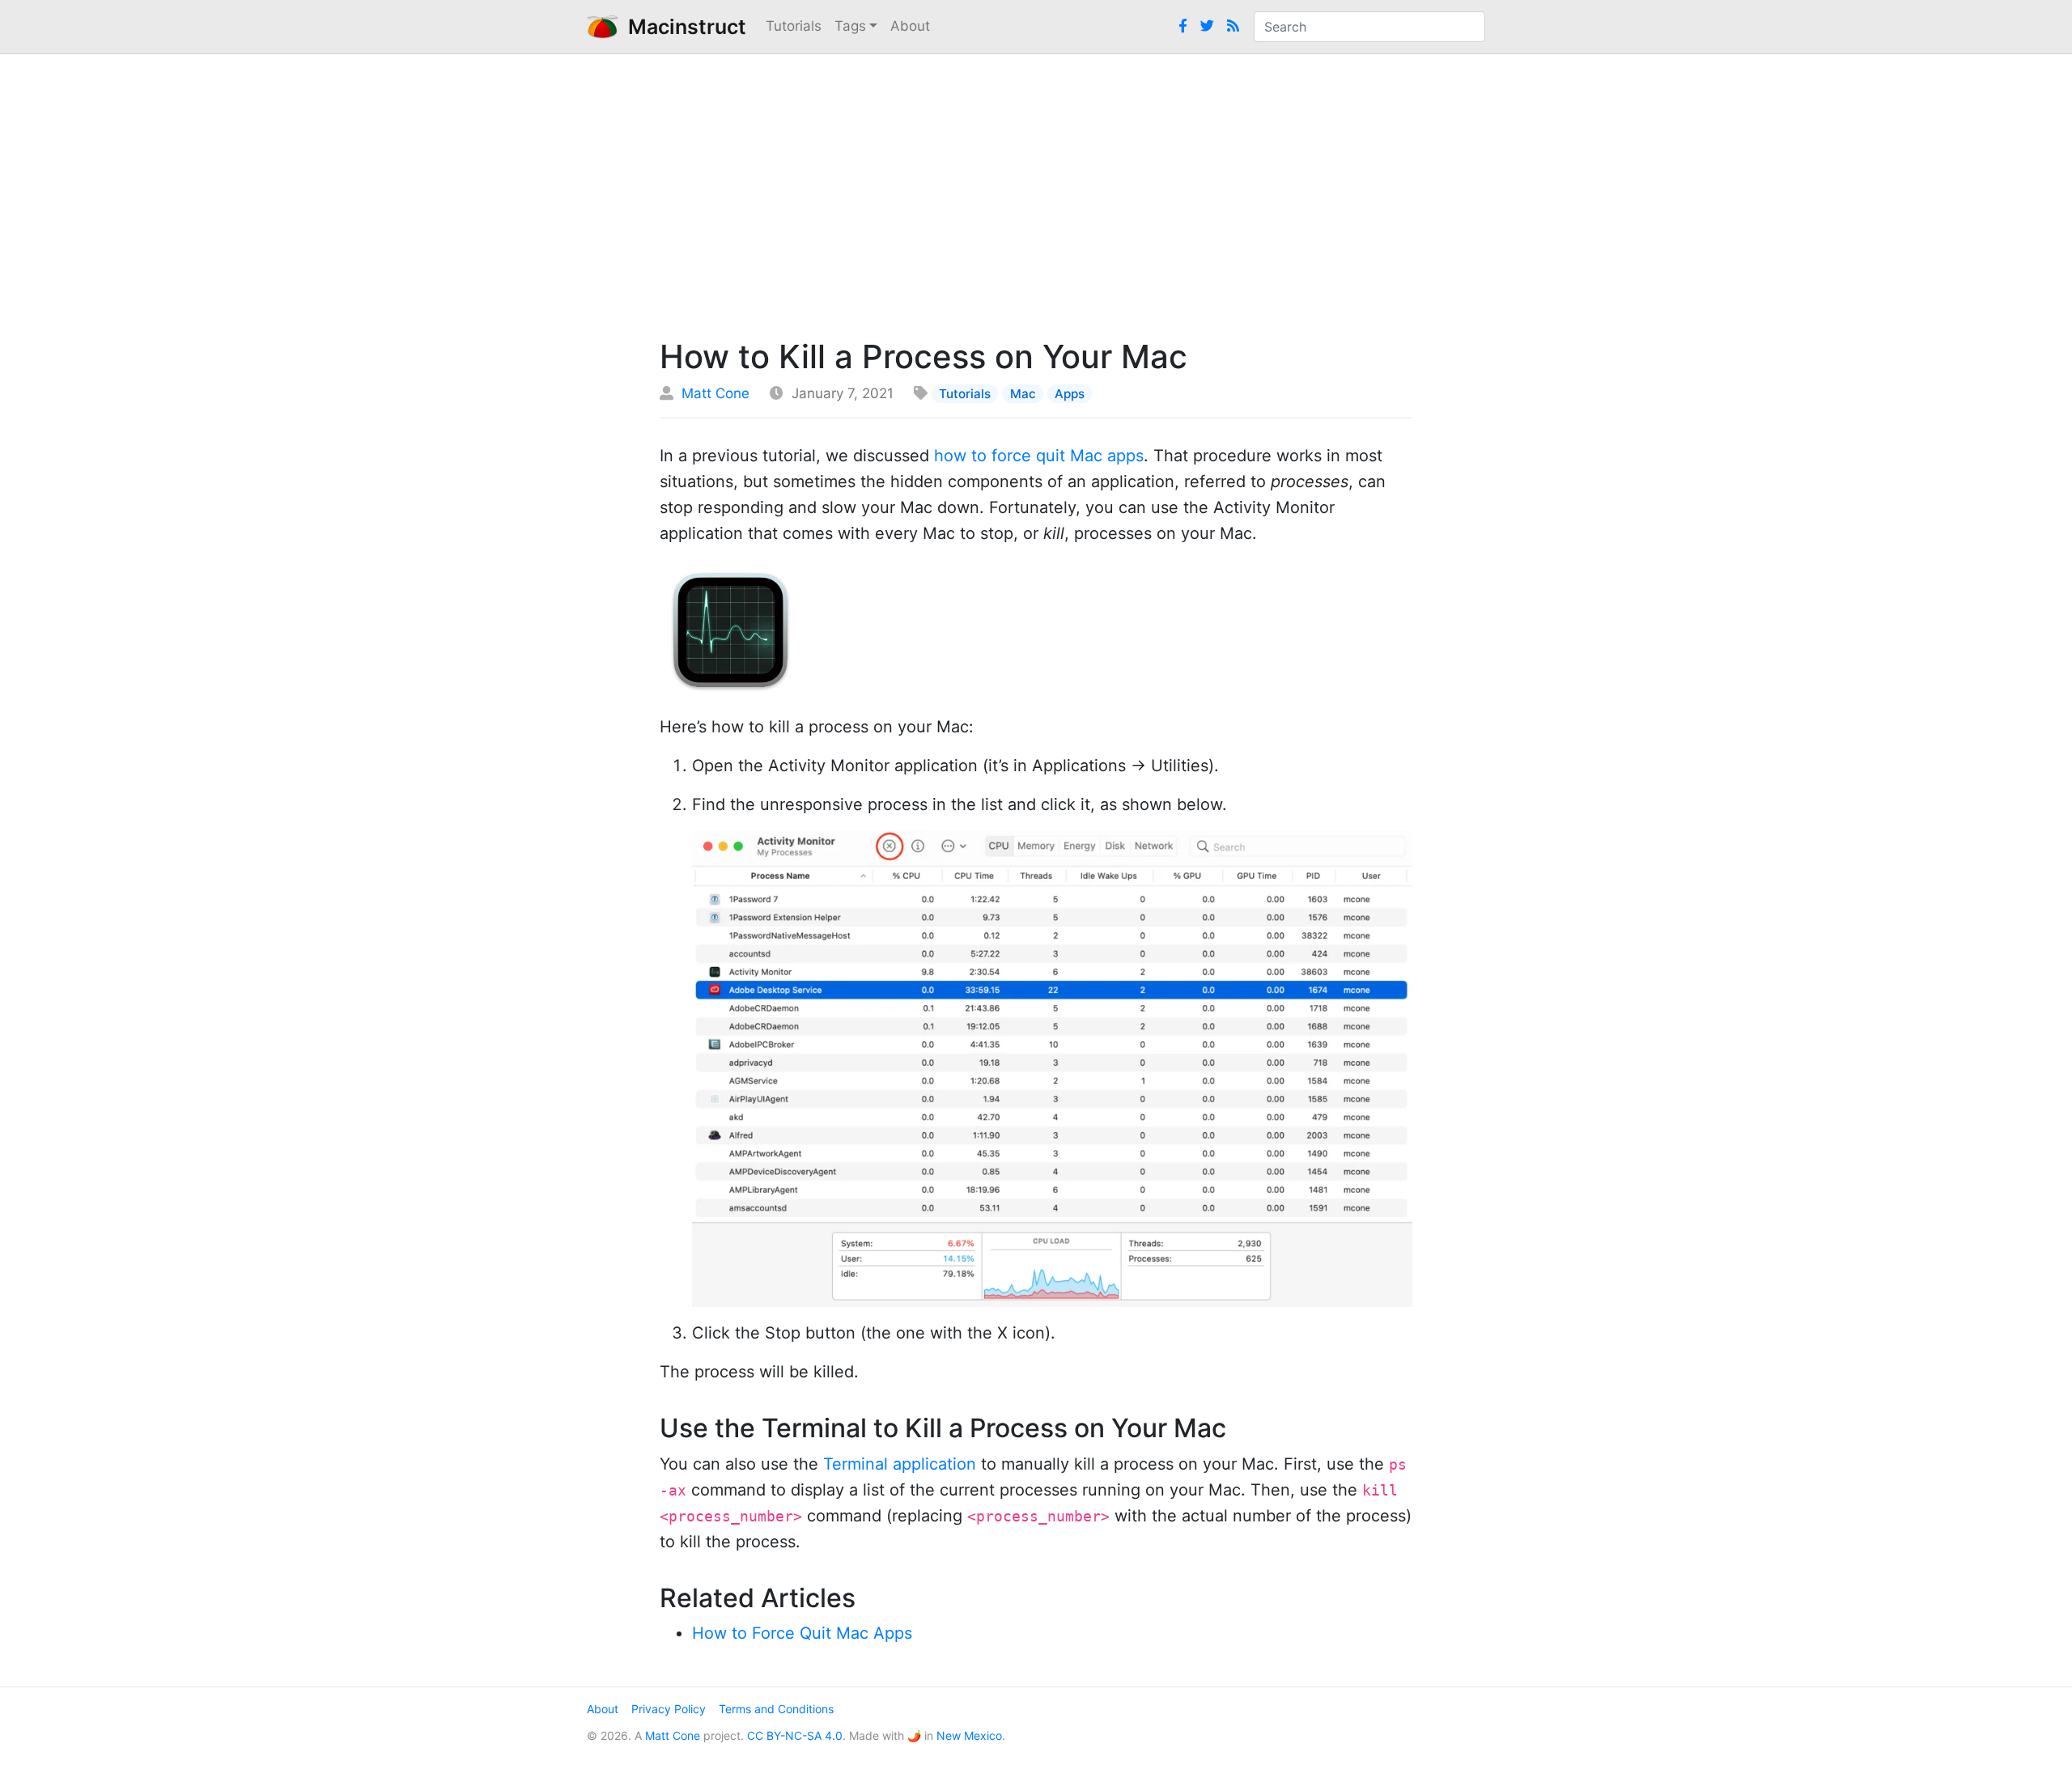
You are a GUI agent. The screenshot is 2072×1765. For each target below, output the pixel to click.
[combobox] (1369, 27)
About (910, 26)
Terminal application (900, 1464)
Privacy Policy (669, 1709)
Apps (1070, 394)
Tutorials (794, 26)
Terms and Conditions (776, 1709)
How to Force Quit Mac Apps (802, 1633)
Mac (1023, 394)
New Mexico (969, 1735)
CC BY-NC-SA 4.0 (795, 1735)
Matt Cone (715, 393)
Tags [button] (850, 26)
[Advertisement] (1036, 192)
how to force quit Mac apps (1039, 456)
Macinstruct (682, 27)
